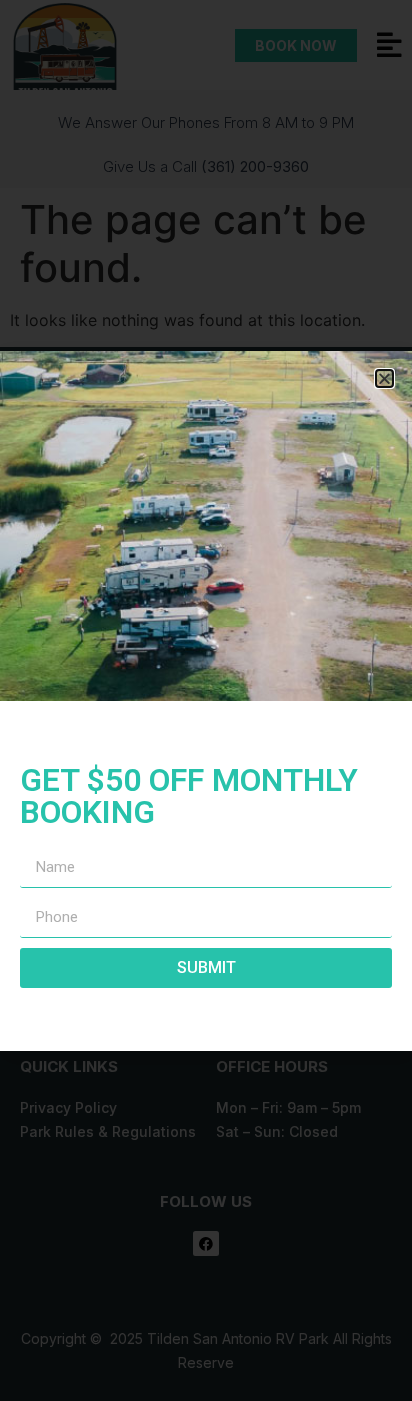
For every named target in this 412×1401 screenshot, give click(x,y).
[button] (384, 378)
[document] (206, 700)
